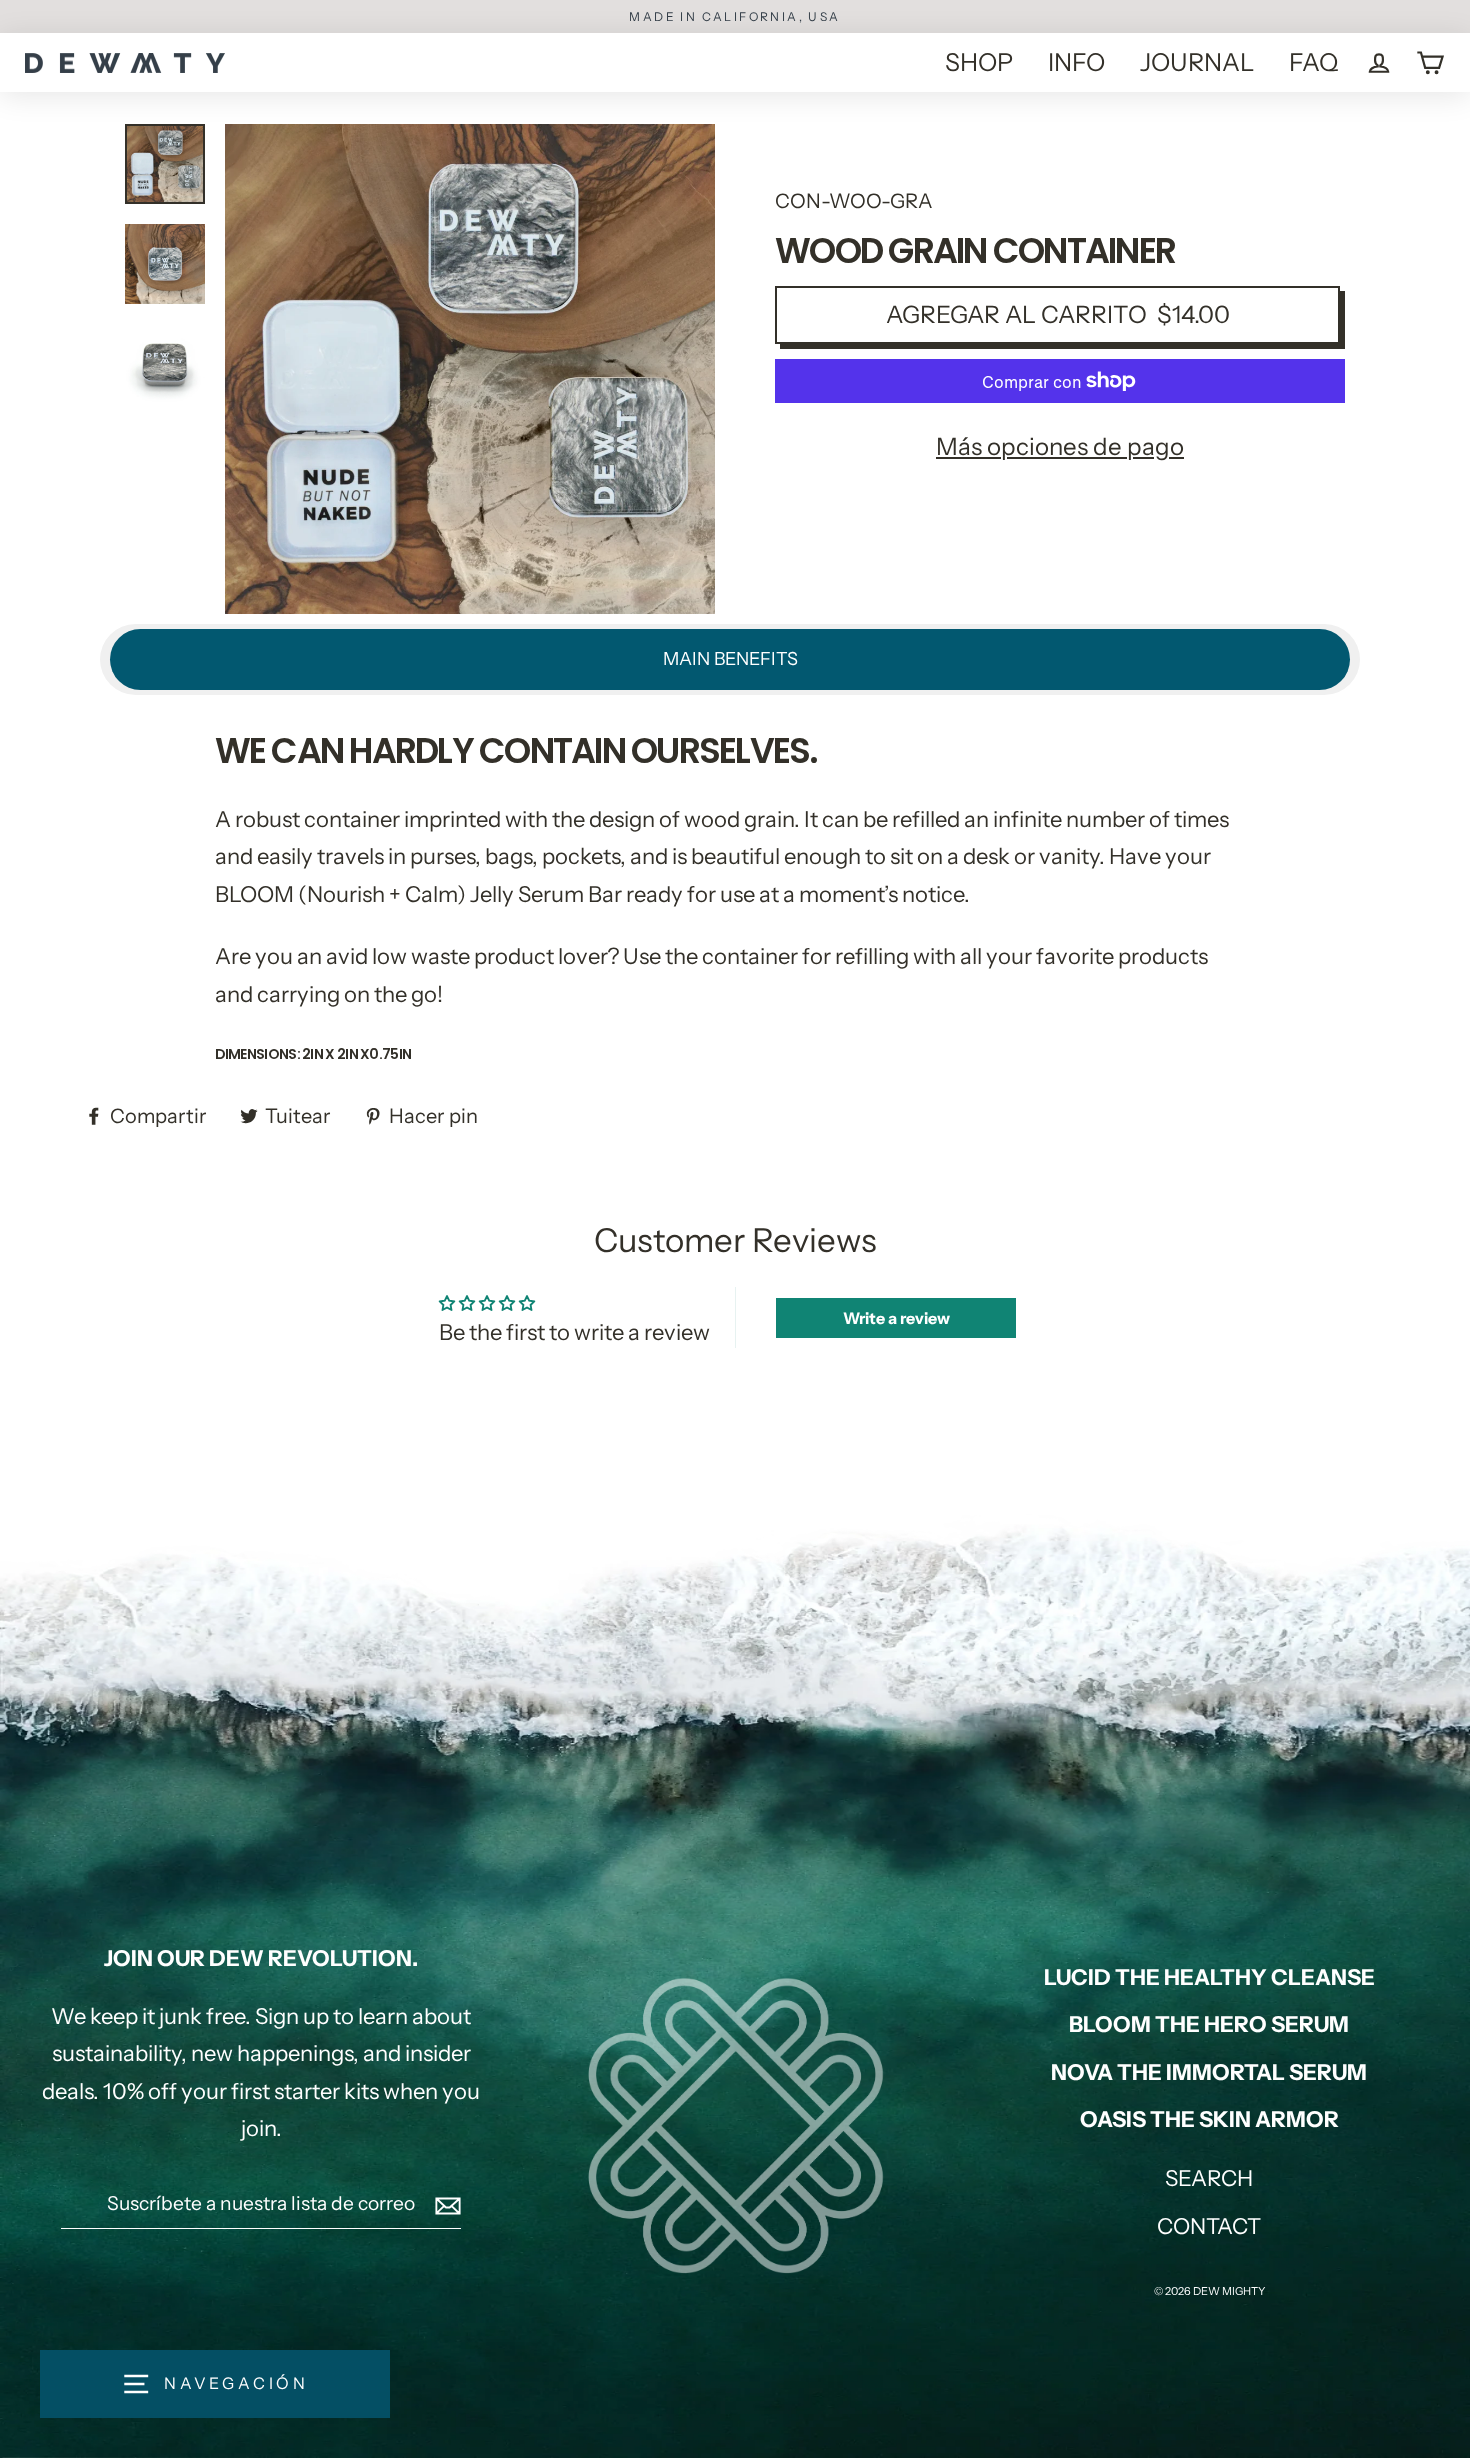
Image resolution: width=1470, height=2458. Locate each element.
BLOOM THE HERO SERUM (1209, 2024)
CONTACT (1209, 2226)
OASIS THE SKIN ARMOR (1209, 2119)
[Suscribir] (445, 2204)
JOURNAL (1197, 62)
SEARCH (1209, 2178)
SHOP (979, 62)
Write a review (896, 1318)
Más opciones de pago (1060, 446)
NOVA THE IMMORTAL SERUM (1209, 2072)
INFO (1076, 62)
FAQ (1313, 62)
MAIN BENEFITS (730, 659)
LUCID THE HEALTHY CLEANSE (1209, 1977)
